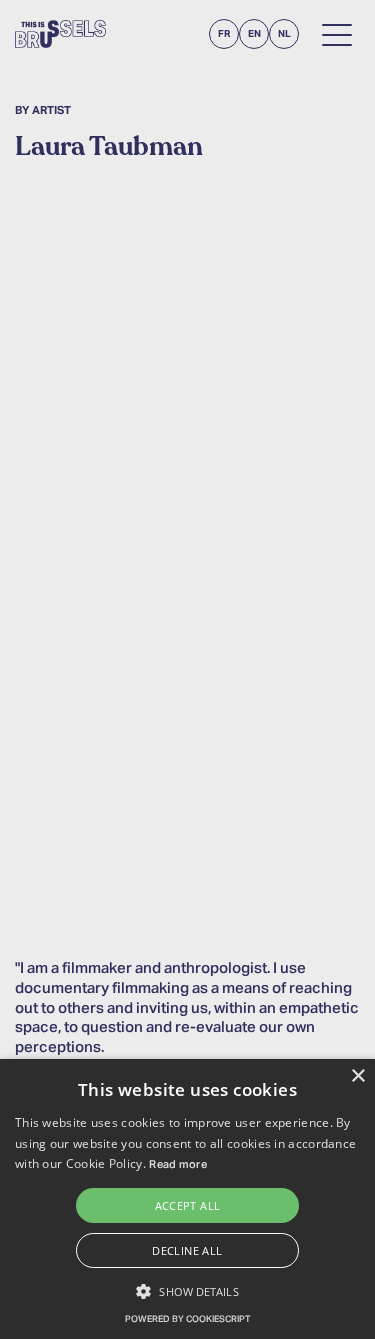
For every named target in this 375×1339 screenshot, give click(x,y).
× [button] (357, 1076)
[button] (187, 1291)
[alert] (187, 1199)
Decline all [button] (187, 1250)
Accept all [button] (188, 1205)
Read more (178, 1164)
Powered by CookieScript (187, 1319)
